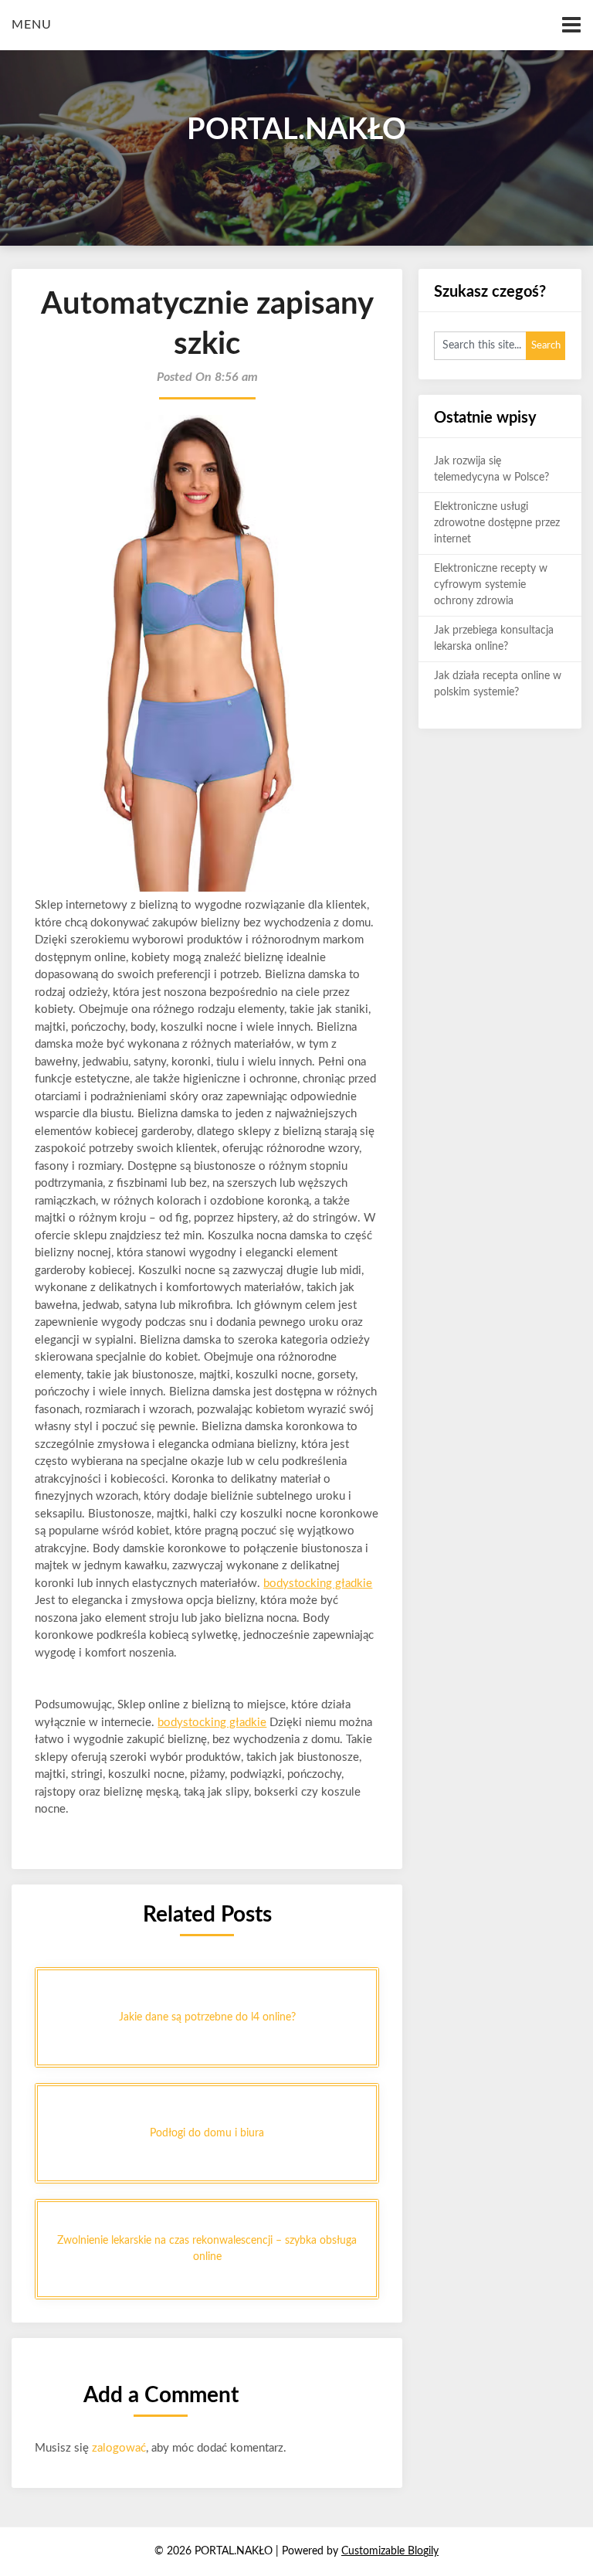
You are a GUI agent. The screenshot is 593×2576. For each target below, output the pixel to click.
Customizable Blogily (390, 2551)
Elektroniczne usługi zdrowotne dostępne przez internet (497, 523)
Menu (32, 25)
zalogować (119, 2448)
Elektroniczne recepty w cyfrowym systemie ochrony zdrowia (491, 585)
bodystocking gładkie (318, 1584)
